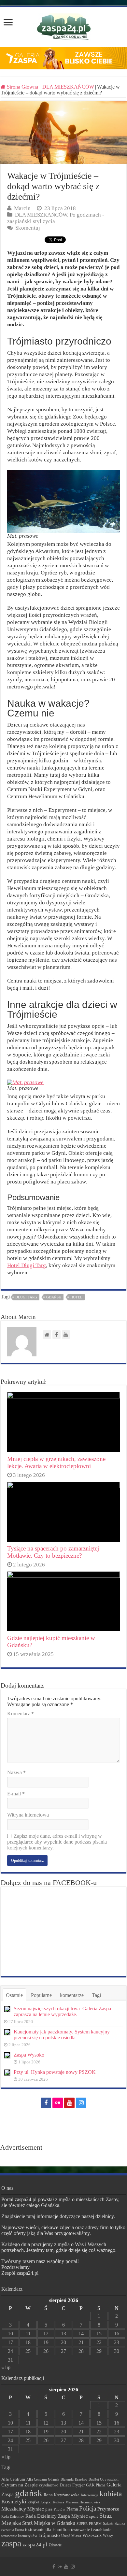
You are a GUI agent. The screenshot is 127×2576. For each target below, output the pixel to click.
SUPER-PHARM (89, 2524)
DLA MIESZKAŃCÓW (68, 87)
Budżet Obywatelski (104, 2479)
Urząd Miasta (71, 2536)
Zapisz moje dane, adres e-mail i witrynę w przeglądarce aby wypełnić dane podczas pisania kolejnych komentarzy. (57, 1842)
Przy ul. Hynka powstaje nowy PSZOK (55, 2072)
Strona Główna (22, 87)
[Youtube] (69, 2103)
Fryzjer (78, 2485)
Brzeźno (81, 2479)
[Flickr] (58, 2103)
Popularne (41, 1995)
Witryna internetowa (28, 1815)
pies (49, 2509)
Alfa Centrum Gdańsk (43, 2479)
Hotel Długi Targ (27, 1265)
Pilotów (59, 2509)
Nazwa (16, 1772)
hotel (76, 1297)
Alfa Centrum (13, 2479)
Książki (46, 2502)
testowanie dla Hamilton (47, 2530)
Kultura (58, 2502)
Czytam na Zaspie (20, 2485)
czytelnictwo (49, 2485)
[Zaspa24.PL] (64, 27)
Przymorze (108, 2509)
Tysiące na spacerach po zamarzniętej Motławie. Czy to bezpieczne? (53, 1552)
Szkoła (108, 2524)
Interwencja (90, 2495)
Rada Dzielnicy (13, 2516)
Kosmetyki (14, 2502)
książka (33, 2502)
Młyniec (36, 2509)
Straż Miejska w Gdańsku (49, 2523)
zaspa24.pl (35, 2545)
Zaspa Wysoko (29, 2055)
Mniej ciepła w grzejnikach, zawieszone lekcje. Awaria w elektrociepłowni (56, 1462)
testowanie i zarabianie (91, 2530)
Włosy (108, 2536)
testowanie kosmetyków (19, 2536)
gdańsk (54, 1297)
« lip (6, 2367)
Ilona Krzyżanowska (62, 2495)
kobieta (111, 2494)
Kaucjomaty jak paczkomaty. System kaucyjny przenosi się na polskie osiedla (62, 2035)
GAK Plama (96, 2485)
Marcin (22, 208)
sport (94, 2516)
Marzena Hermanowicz (83, 2502)
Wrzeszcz (92, 2535)
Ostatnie (14, 1995)
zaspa (11, 2543)
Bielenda (67, 2479)
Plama (72, 2509)
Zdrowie (55, 2545)
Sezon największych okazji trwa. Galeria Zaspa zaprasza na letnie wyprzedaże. (62, 2011)
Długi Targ (26, 1297)
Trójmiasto (49, 2535)
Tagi (96, 1995)
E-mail (16, 1794)
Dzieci (65, 2485)
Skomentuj (28, 228)
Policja (88, 2508)
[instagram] (81, 2103)
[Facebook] (46, 2103)
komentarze (72, 1995)
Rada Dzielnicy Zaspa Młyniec (57, 2516)
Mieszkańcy (14, 2509)
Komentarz (21, 1713)
